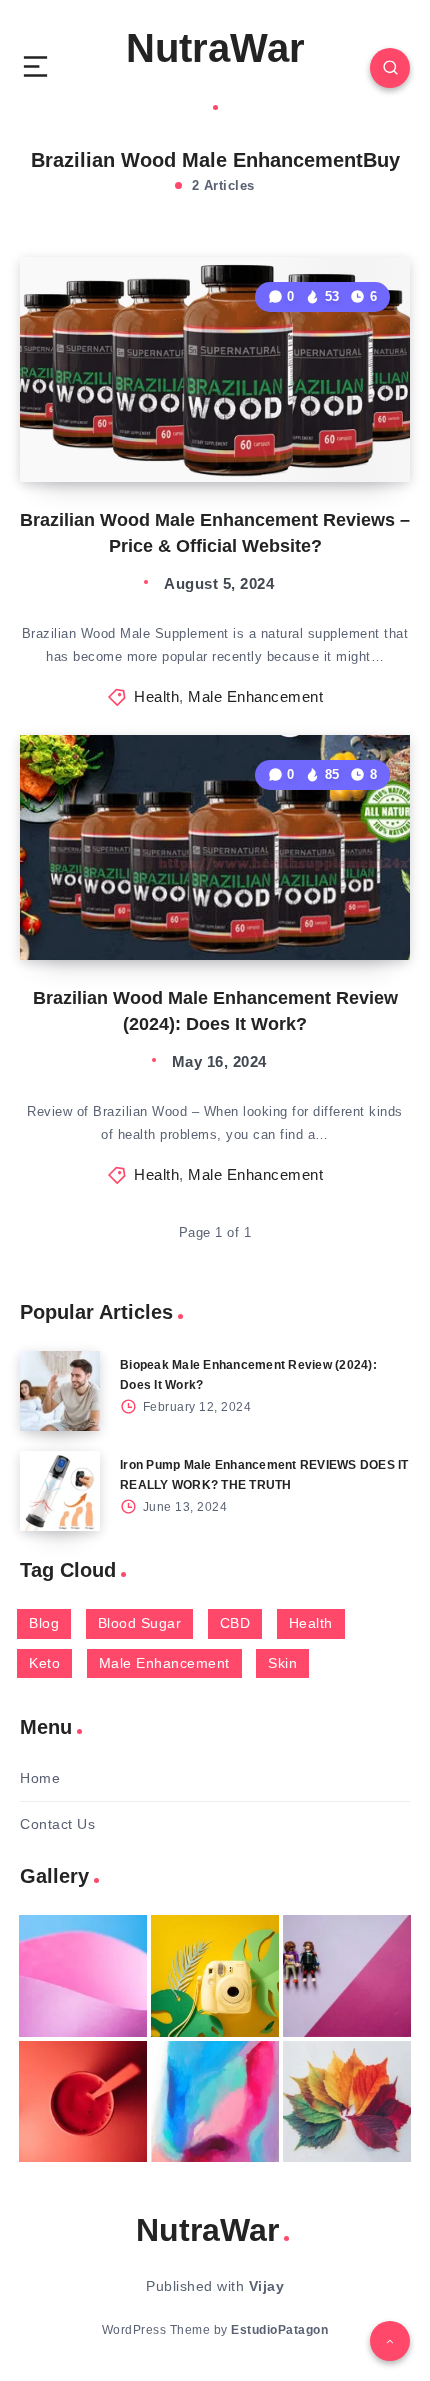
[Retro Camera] (215, 1976)
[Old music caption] (347, 1976)
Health (156, 696)
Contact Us (57, 1824)
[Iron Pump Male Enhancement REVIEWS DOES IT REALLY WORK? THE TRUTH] (60, 1491)
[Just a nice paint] (215, 2102)
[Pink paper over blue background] (83, 1976)
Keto (44, 1663)
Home (40, 1778)
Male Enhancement (255, 696)
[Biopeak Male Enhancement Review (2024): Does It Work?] (60, 1391)
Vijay (267, 2286)
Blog (44, 1623)
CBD (235, 1623)
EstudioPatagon (279, 2330)
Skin (282, 1663)
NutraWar (215, 48)
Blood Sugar (140, 1623)
